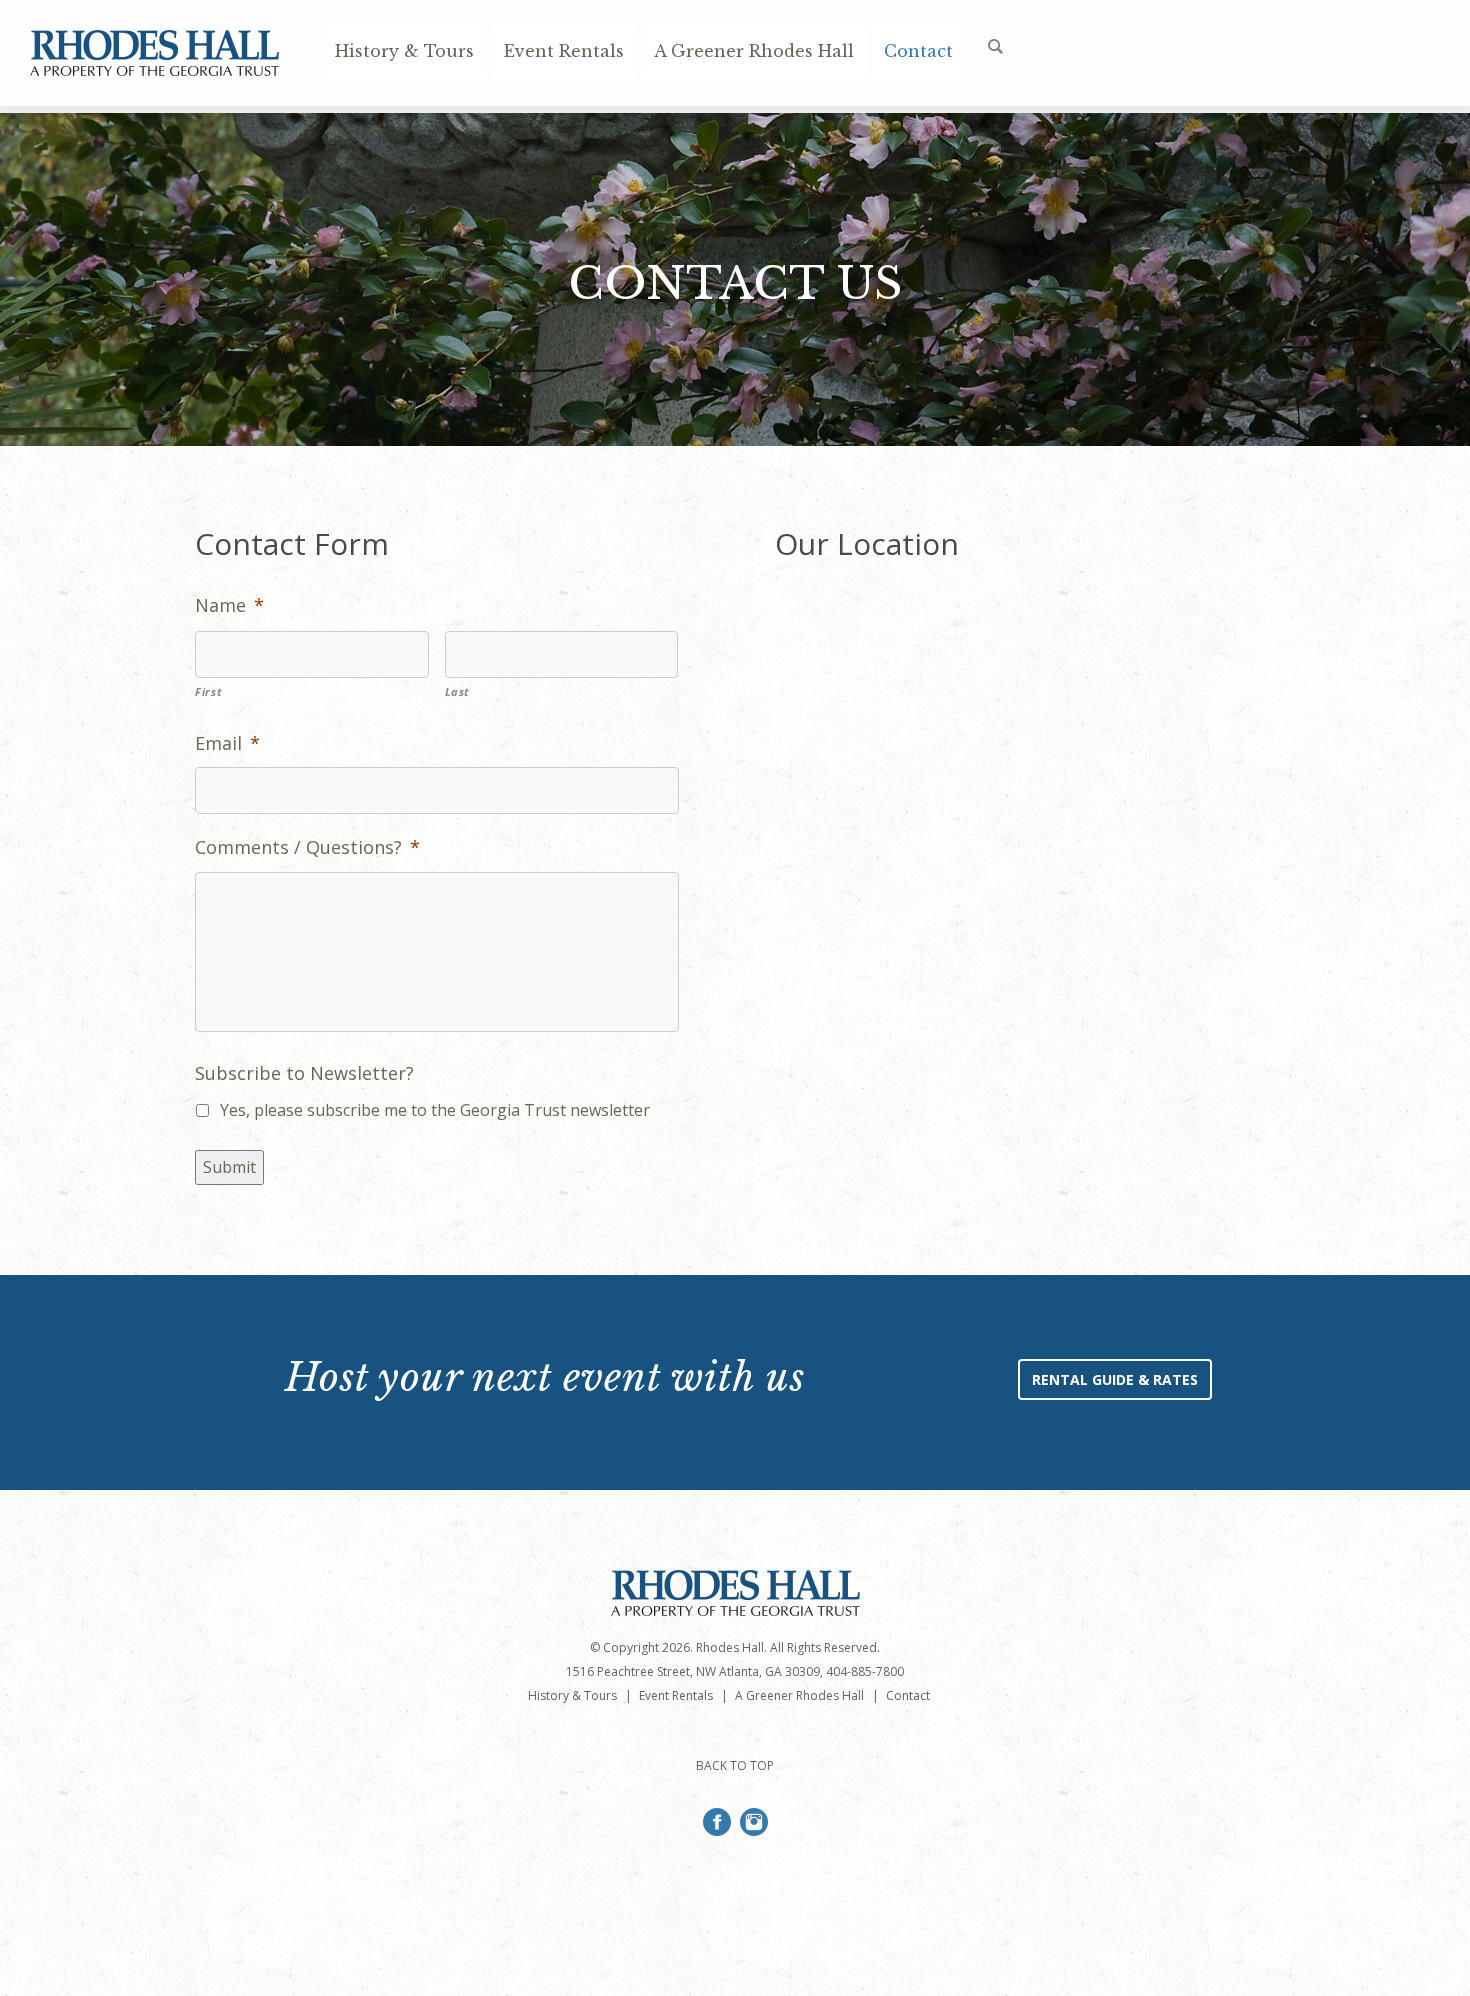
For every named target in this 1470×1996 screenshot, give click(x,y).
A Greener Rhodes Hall (754, 51)
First (208, 691)
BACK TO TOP (735, 1765)
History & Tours (404, 51)
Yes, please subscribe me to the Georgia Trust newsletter (435, 1110)
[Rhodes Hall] (154, 68)
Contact (918, 51)
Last (458, 691)
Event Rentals (564, 51)
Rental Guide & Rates (1115, 1379)
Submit (229, 1167)
